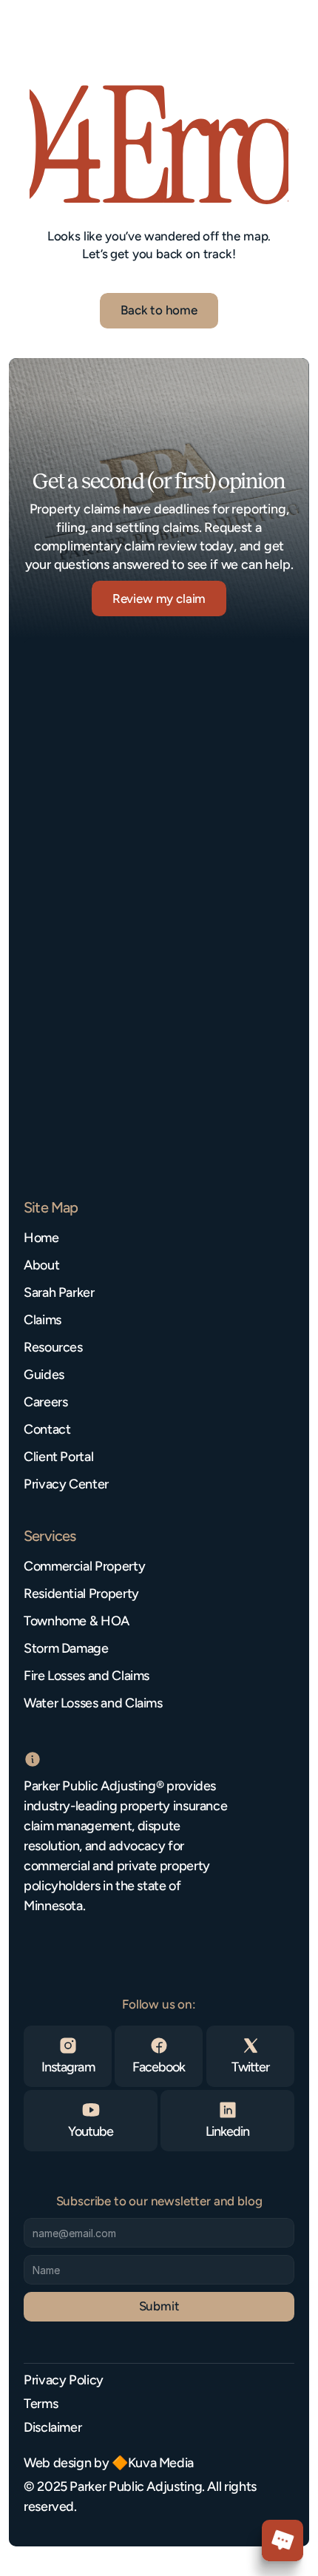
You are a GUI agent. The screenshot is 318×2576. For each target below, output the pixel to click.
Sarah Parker (59, 1292)
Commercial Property (84, 1566)
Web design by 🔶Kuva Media (109, 2463)
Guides (44, 1375)
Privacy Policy (64, 2380)
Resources (53, 1347)
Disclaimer (53, 2427)
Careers (45, 1402)
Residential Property (81, 1594)
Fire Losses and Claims (87, 1676)
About (41, 1265)
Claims (43, 1320)
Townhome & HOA (77, 1621)
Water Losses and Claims (93, 1703)
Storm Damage (66, 1648)
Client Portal (58, 1457)
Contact (47, 1429)
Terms (41, 2404)
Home (41, 1238)
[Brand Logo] (70, 32)
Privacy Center (66, 1484)
